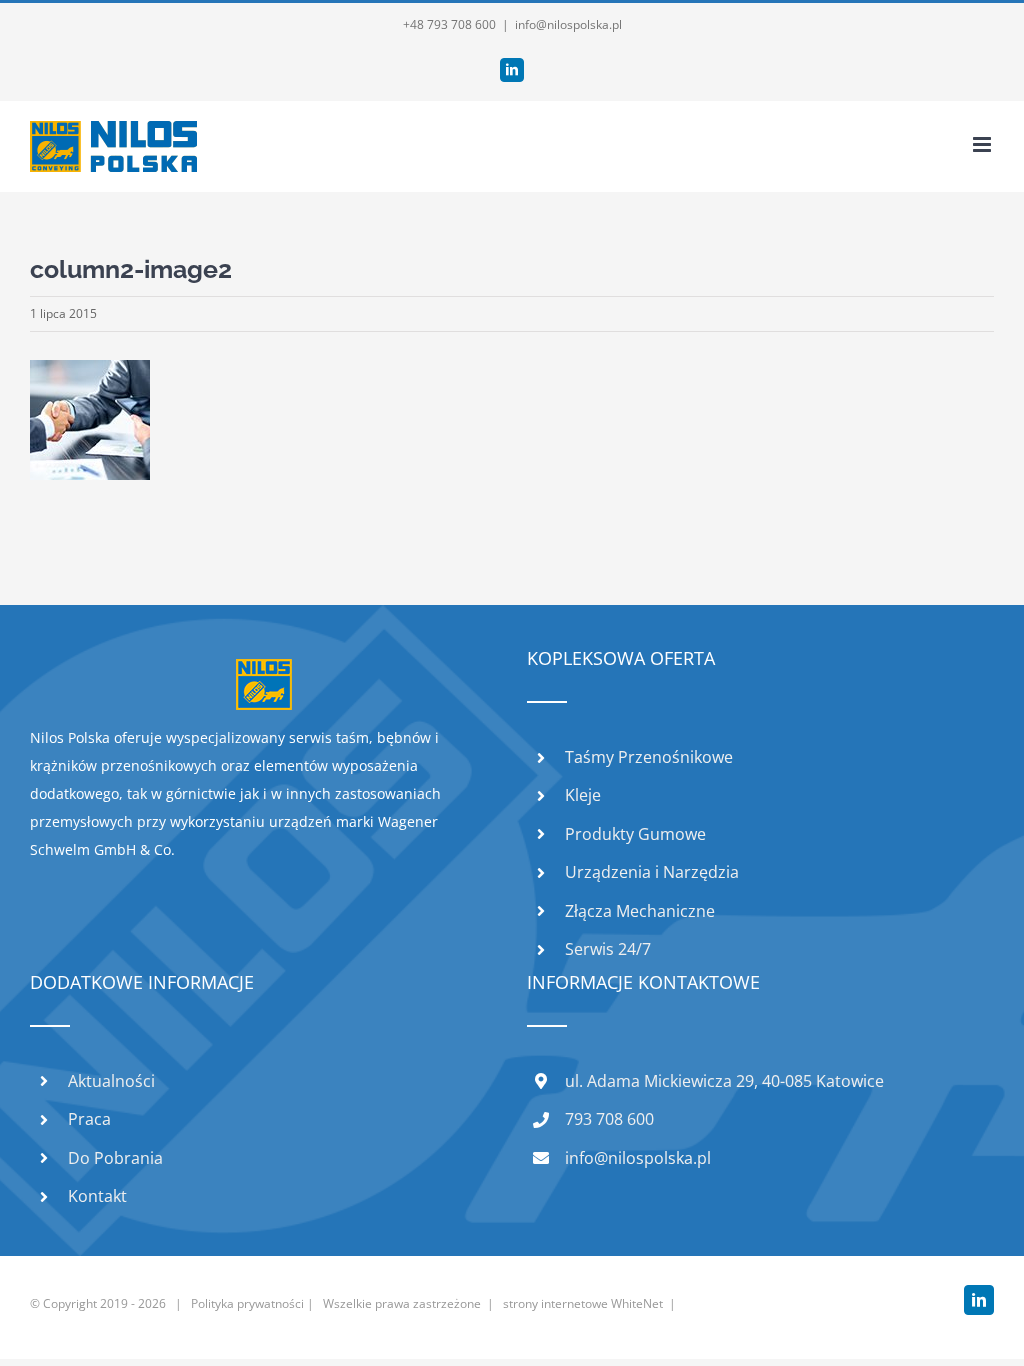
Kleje (583, 795)
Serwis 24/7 (608, 949)
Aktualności (111, 1081)
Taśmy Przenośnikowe (649, 757)
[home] (264, 672)
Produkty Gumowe (635, 834)
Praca (89, 1119)
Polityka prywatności (247, 1303)
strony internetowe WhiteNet (583, 1303)
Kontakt (97, 1196)
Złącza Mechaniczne (640, 911)
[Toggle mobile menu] (983, 144)
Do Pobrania (115, 1158)
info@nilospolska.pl (568, 24)
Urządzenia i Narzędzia (652, 872)
